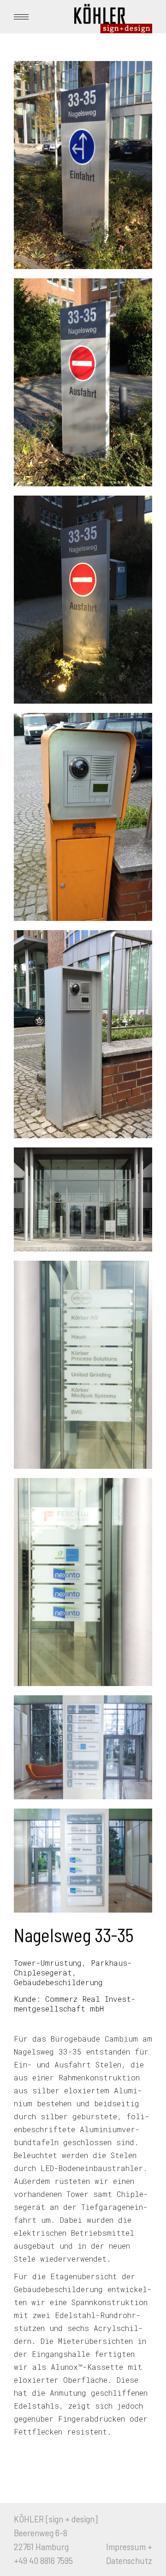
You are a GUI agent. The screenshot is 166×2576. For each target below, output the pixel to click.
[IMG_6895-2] (83, 600)
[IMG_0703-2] (83, 1582)
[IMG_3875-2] (83, 382)
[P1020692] (83, 1861)
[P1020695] (83, 1747)
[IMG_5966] (83, 1034)
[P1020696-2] (83, 1365)
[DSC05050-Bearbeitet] (83, 1199)
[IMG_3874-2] (83, 165)
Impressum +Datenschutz (129, 2553)
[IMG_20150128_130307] (83, 817)
